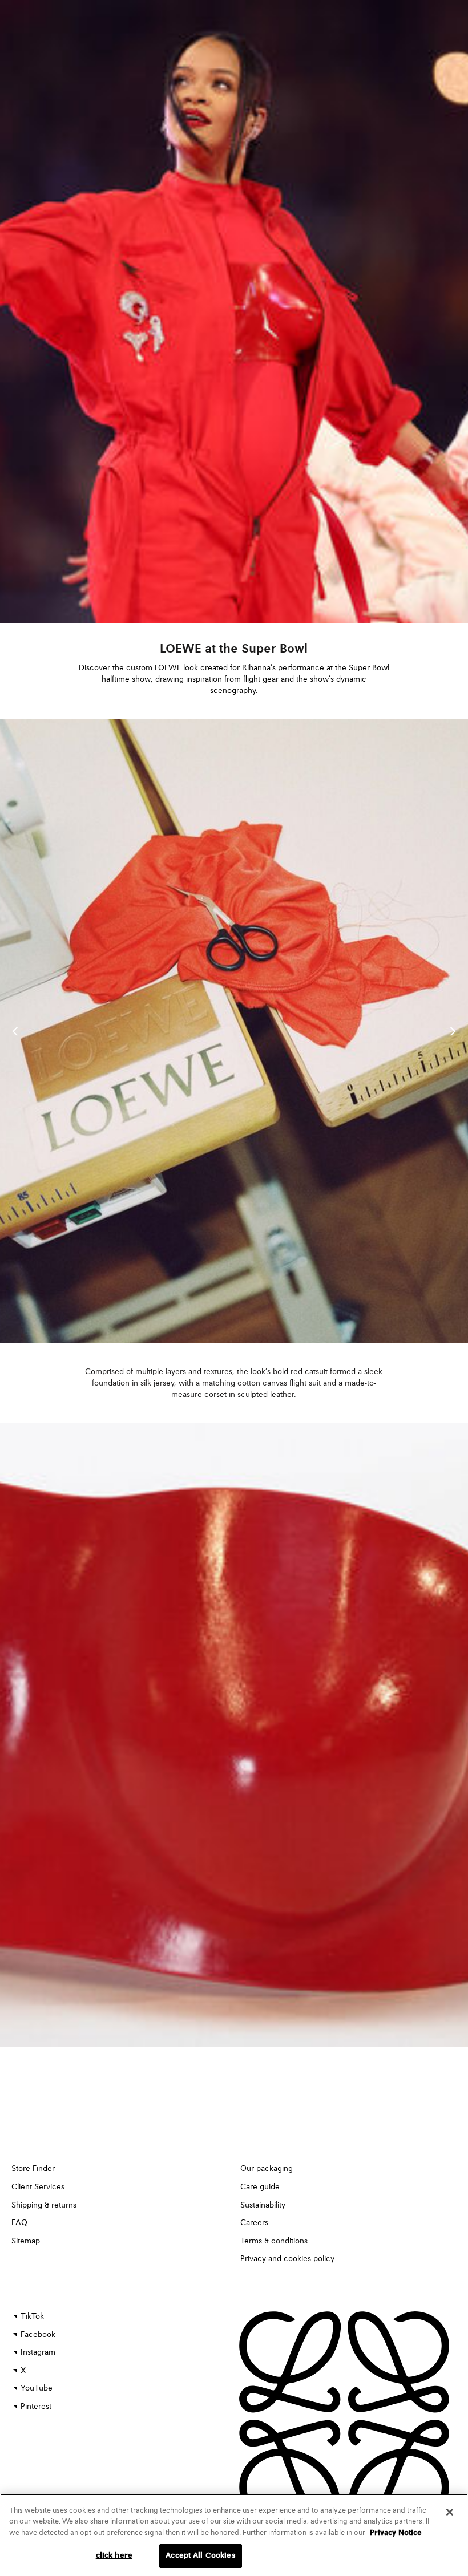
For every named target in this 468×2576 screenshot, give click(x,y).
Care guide (260, 2187)
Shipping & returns (44, 2205)
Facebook (38, 2335)
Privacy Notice (396, 2533)
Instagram (38, 2352)
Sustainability (263, 2205)
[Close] (450, 2512)
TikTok (32, 2316)
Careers (254, 2223)
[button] (453, 1031)
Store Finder (33, 2169)
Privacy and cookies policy (287, 2259)
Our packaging (267, 2169)
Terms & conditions (274, 2241)
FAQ (19, 2223)
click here (114, 2556)
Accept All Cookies (200, 2556)
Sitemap (26, 2241)
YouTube (37, 2388)
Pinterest (36, 2407)
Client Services (38, 2187)
